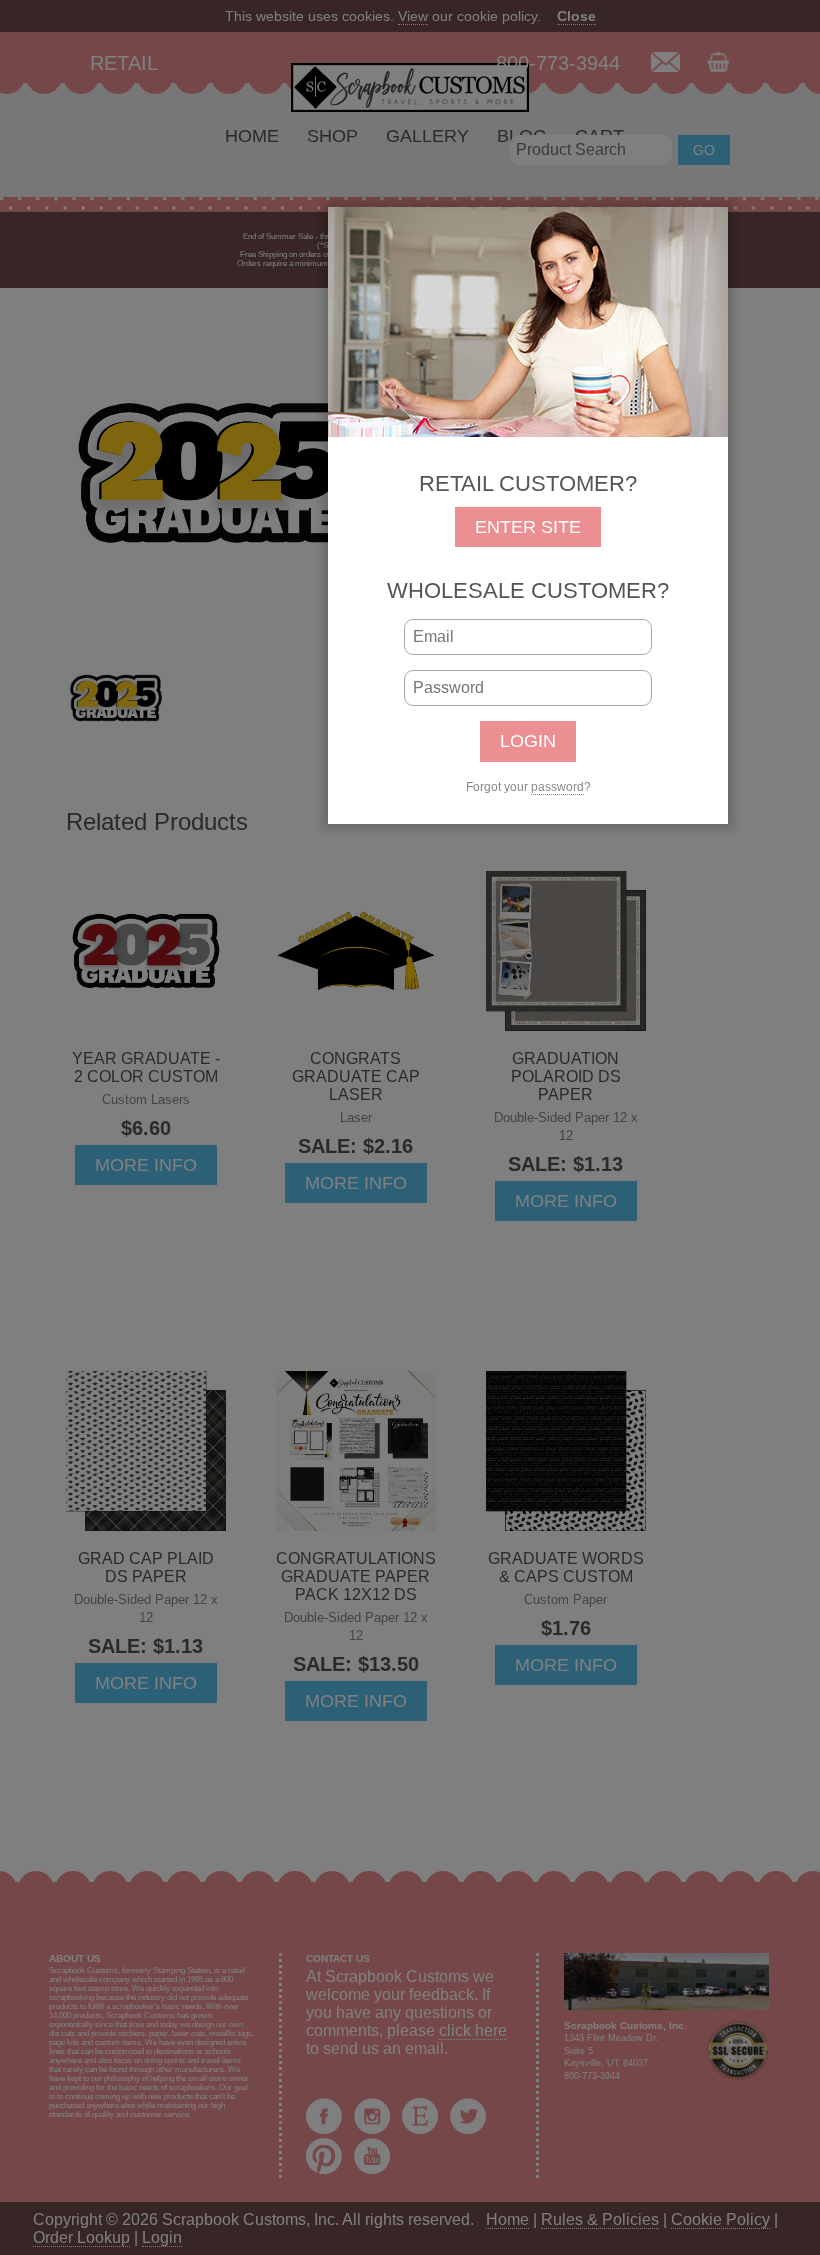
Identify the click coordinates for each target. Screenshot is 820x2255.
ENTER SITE (528, 527)
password (557, 787)
